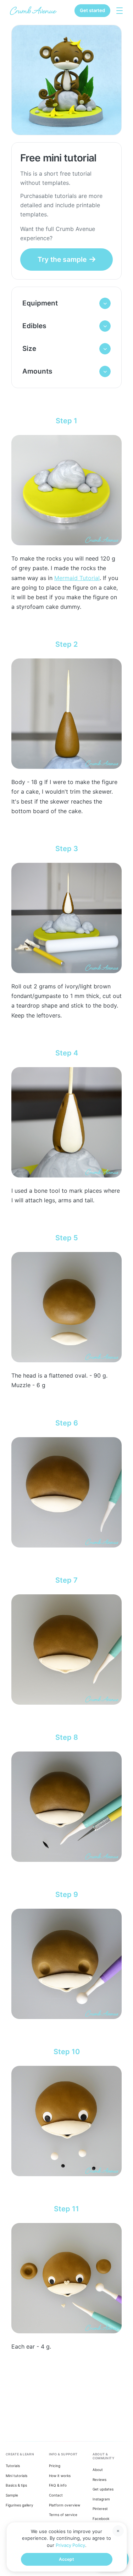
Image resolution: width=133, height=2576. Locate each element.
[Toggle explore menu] (120, 11)
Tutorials (13, 2466)
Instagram (101, 2499)
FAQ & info (58, 2485)
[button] (66, 303)
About (98, 2470)
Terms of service (63, 2515)
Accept (66, 2559)
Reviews (99, 2480)
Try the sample (62, 259)
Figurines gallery (20, 2505)
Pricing (55, 2466)
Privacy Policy (70, 2545)
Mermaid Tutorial (77, 578)
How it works (60, 2476)
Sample (12, 2495)
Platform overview (65, 2505)
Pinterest (100, 2509)
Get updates (103, 2489)
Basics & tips (16, 2485)
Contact (56, 2495)
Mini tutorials (16, 2476)
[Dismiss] (118, 2531)
